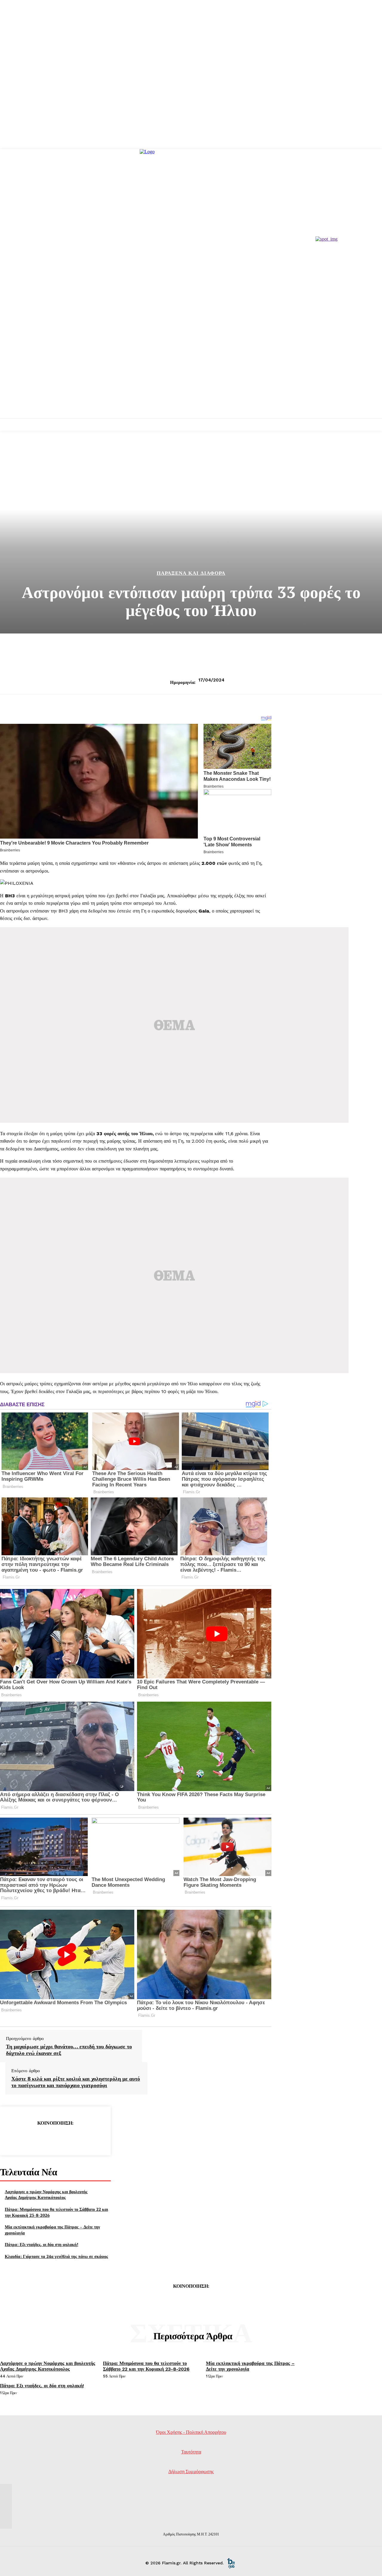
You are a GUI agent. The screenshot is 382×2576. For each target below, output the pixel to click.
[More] (98, 2138)
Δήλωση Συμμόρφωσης (191, 2472)
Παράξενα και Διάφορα (191, 573)
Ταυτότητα (191, 2452)
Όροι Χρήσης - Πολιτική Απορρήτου (191, 2432)
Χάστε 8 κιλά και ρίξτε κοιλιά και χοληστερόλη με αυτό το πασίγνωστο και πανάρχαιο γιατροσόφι (76, 2082)
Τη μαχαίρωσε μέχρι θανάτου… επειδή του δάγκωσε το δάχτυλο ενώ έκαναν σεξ (69, 2050)
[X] (34, 2138)
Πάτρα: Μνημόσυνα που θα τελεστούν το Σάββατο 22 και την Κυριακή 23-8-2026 (146, 2366)
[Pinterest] (55, 2138)
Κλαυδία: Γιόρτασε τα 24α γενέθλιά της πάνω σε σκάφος (56, 2256)
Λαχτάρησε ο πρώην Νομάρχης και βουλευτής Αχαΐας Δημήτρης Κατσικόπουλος (46, 2195)
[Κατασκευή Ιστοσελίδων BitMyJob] (231, 2563)
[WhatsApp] (77, 2138)
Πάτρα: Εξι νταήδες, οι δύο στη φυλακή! (41, 2244)
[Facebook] (12, 2138)
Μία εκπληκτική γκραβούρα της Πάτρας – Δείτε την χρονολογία (250, 2366)
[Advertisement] (191, 374)
